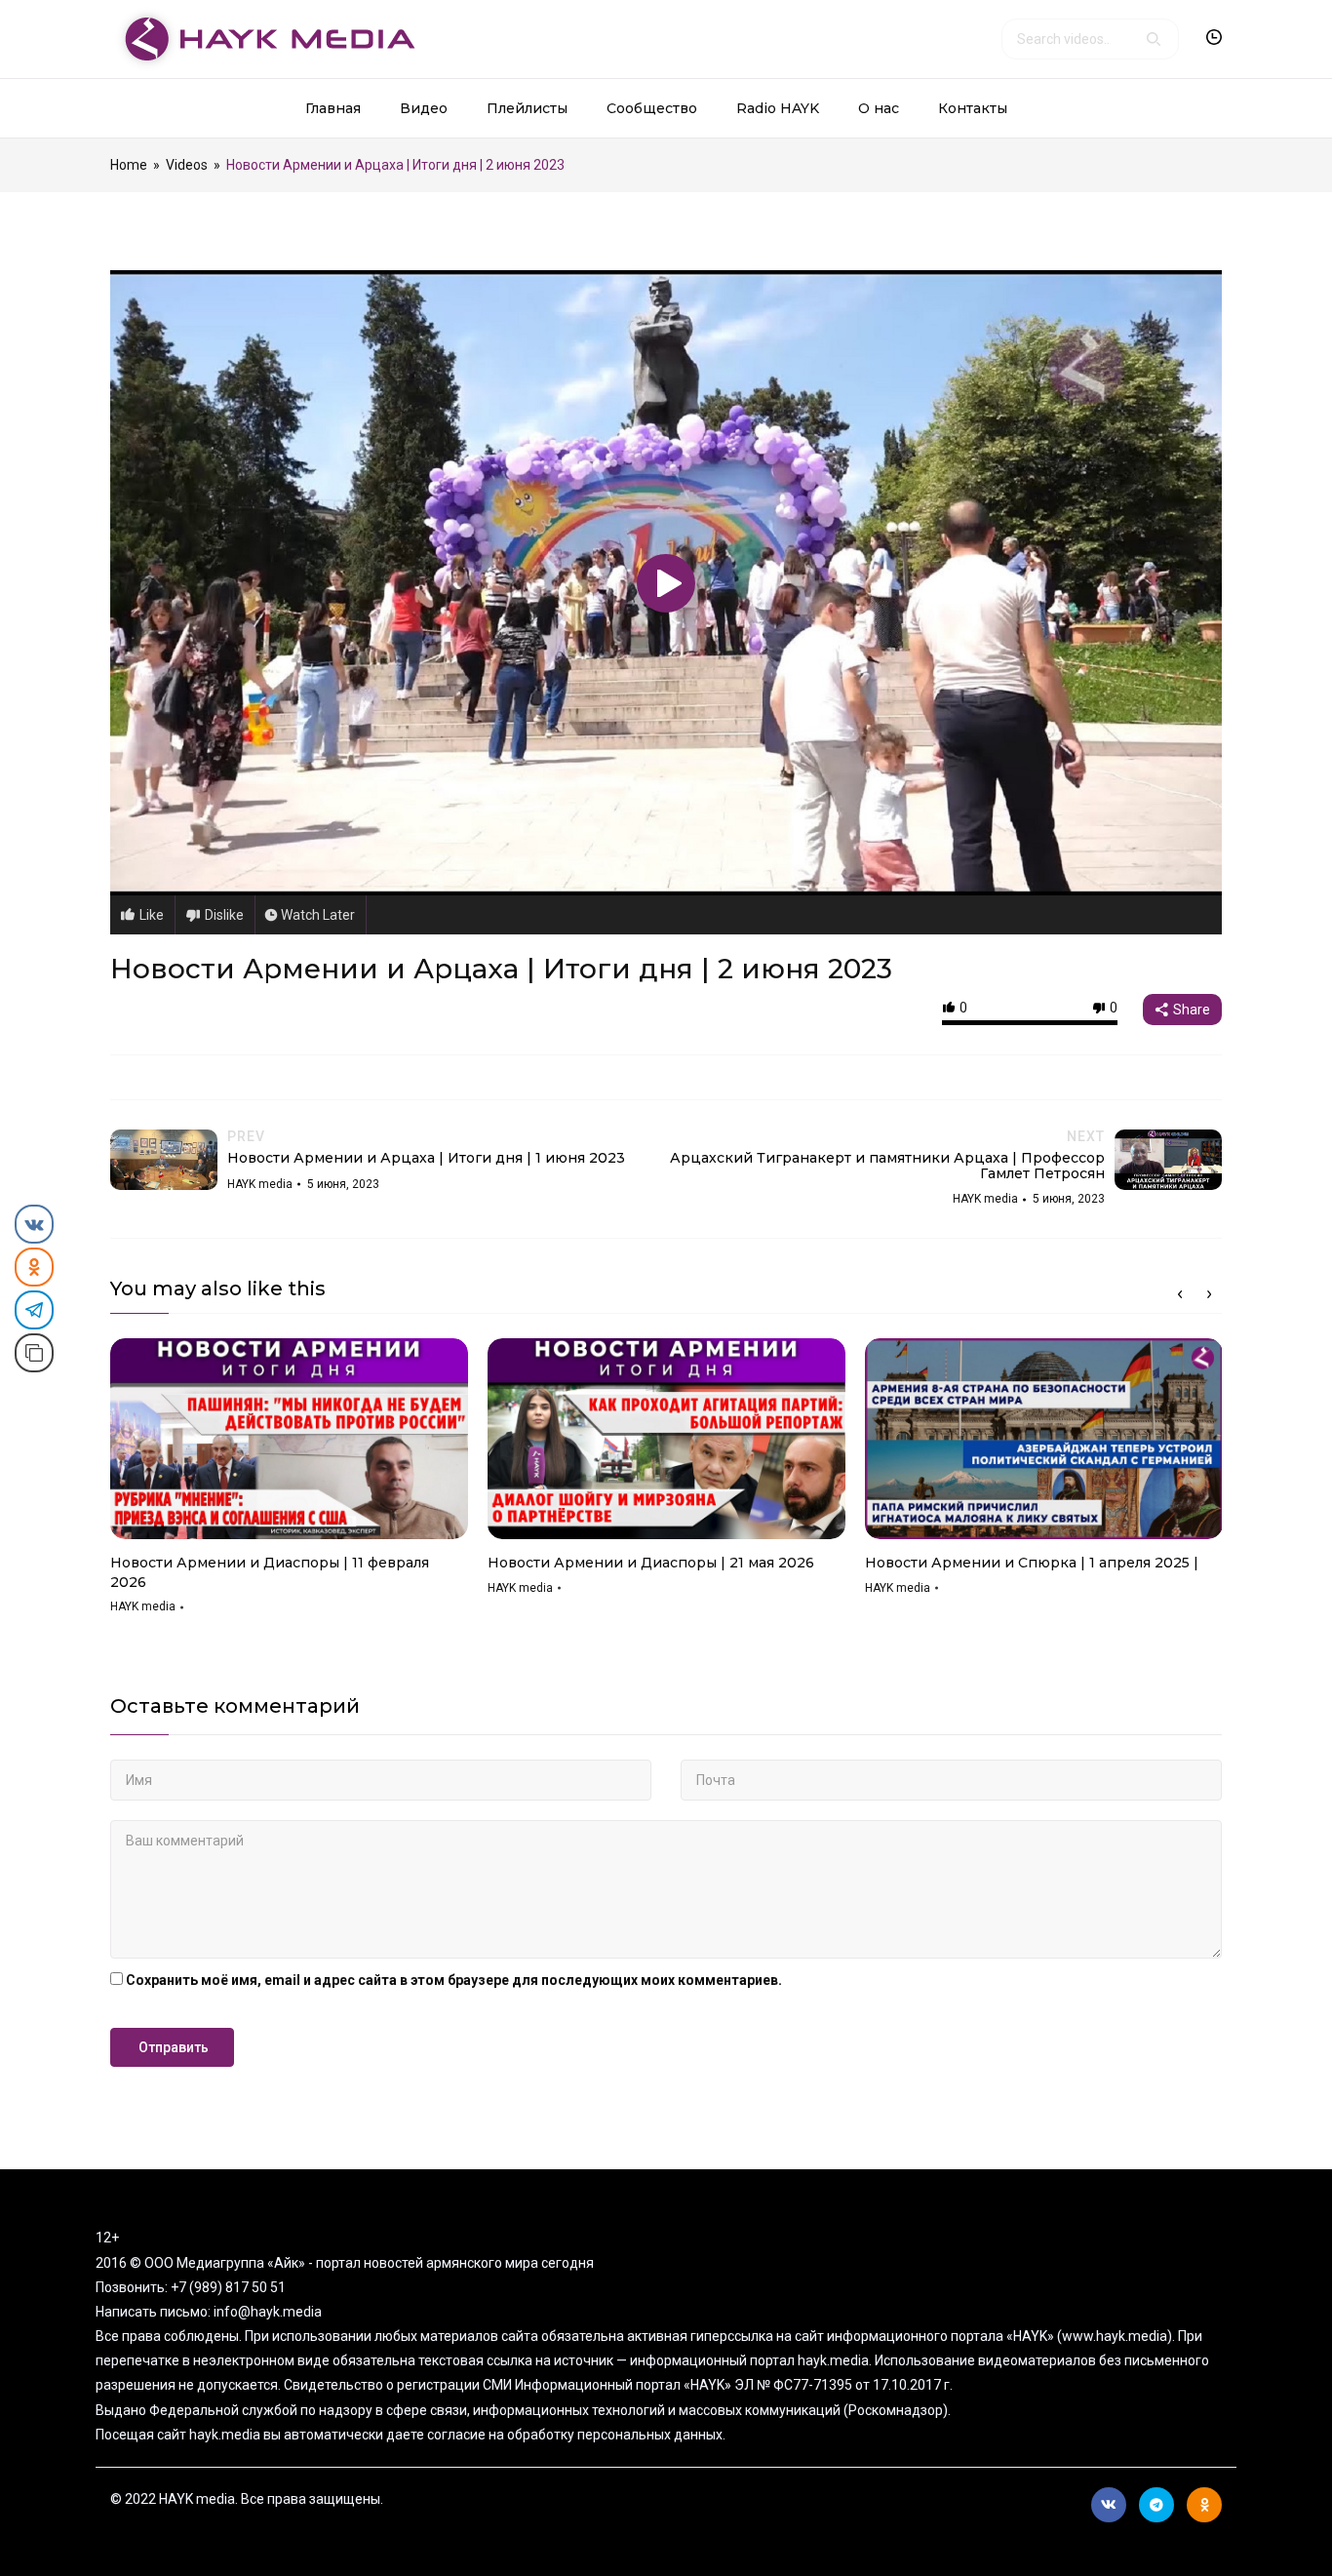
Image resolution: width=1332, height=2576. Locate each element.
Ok (1204, 2505)
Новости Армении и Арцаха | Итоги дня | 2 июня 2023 (501, 969)
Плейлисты (527, 108)
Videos (187, 165)
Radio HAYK (778, 108)
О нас (879, 108)
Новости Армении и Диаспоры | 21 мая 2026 (651, 1563)
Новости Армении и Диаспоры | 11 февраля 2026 (270, 1572)
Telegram (1156, 2505)
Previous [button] (1180, 1294)
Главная (333, 108)
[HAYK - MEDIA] (263, 38)
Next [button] (1209, 1294)
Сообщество (652, 108)
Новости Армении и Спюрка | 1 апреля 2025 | (1032, 1563)
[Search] (1154, 39)
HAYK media (143, 1606)
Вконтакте (1109, 2505)
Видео (424, 108)
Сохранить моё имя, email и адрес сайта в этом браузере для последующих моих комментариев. (454, 1980)
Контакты (973, 108)
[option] (289, 1483)
